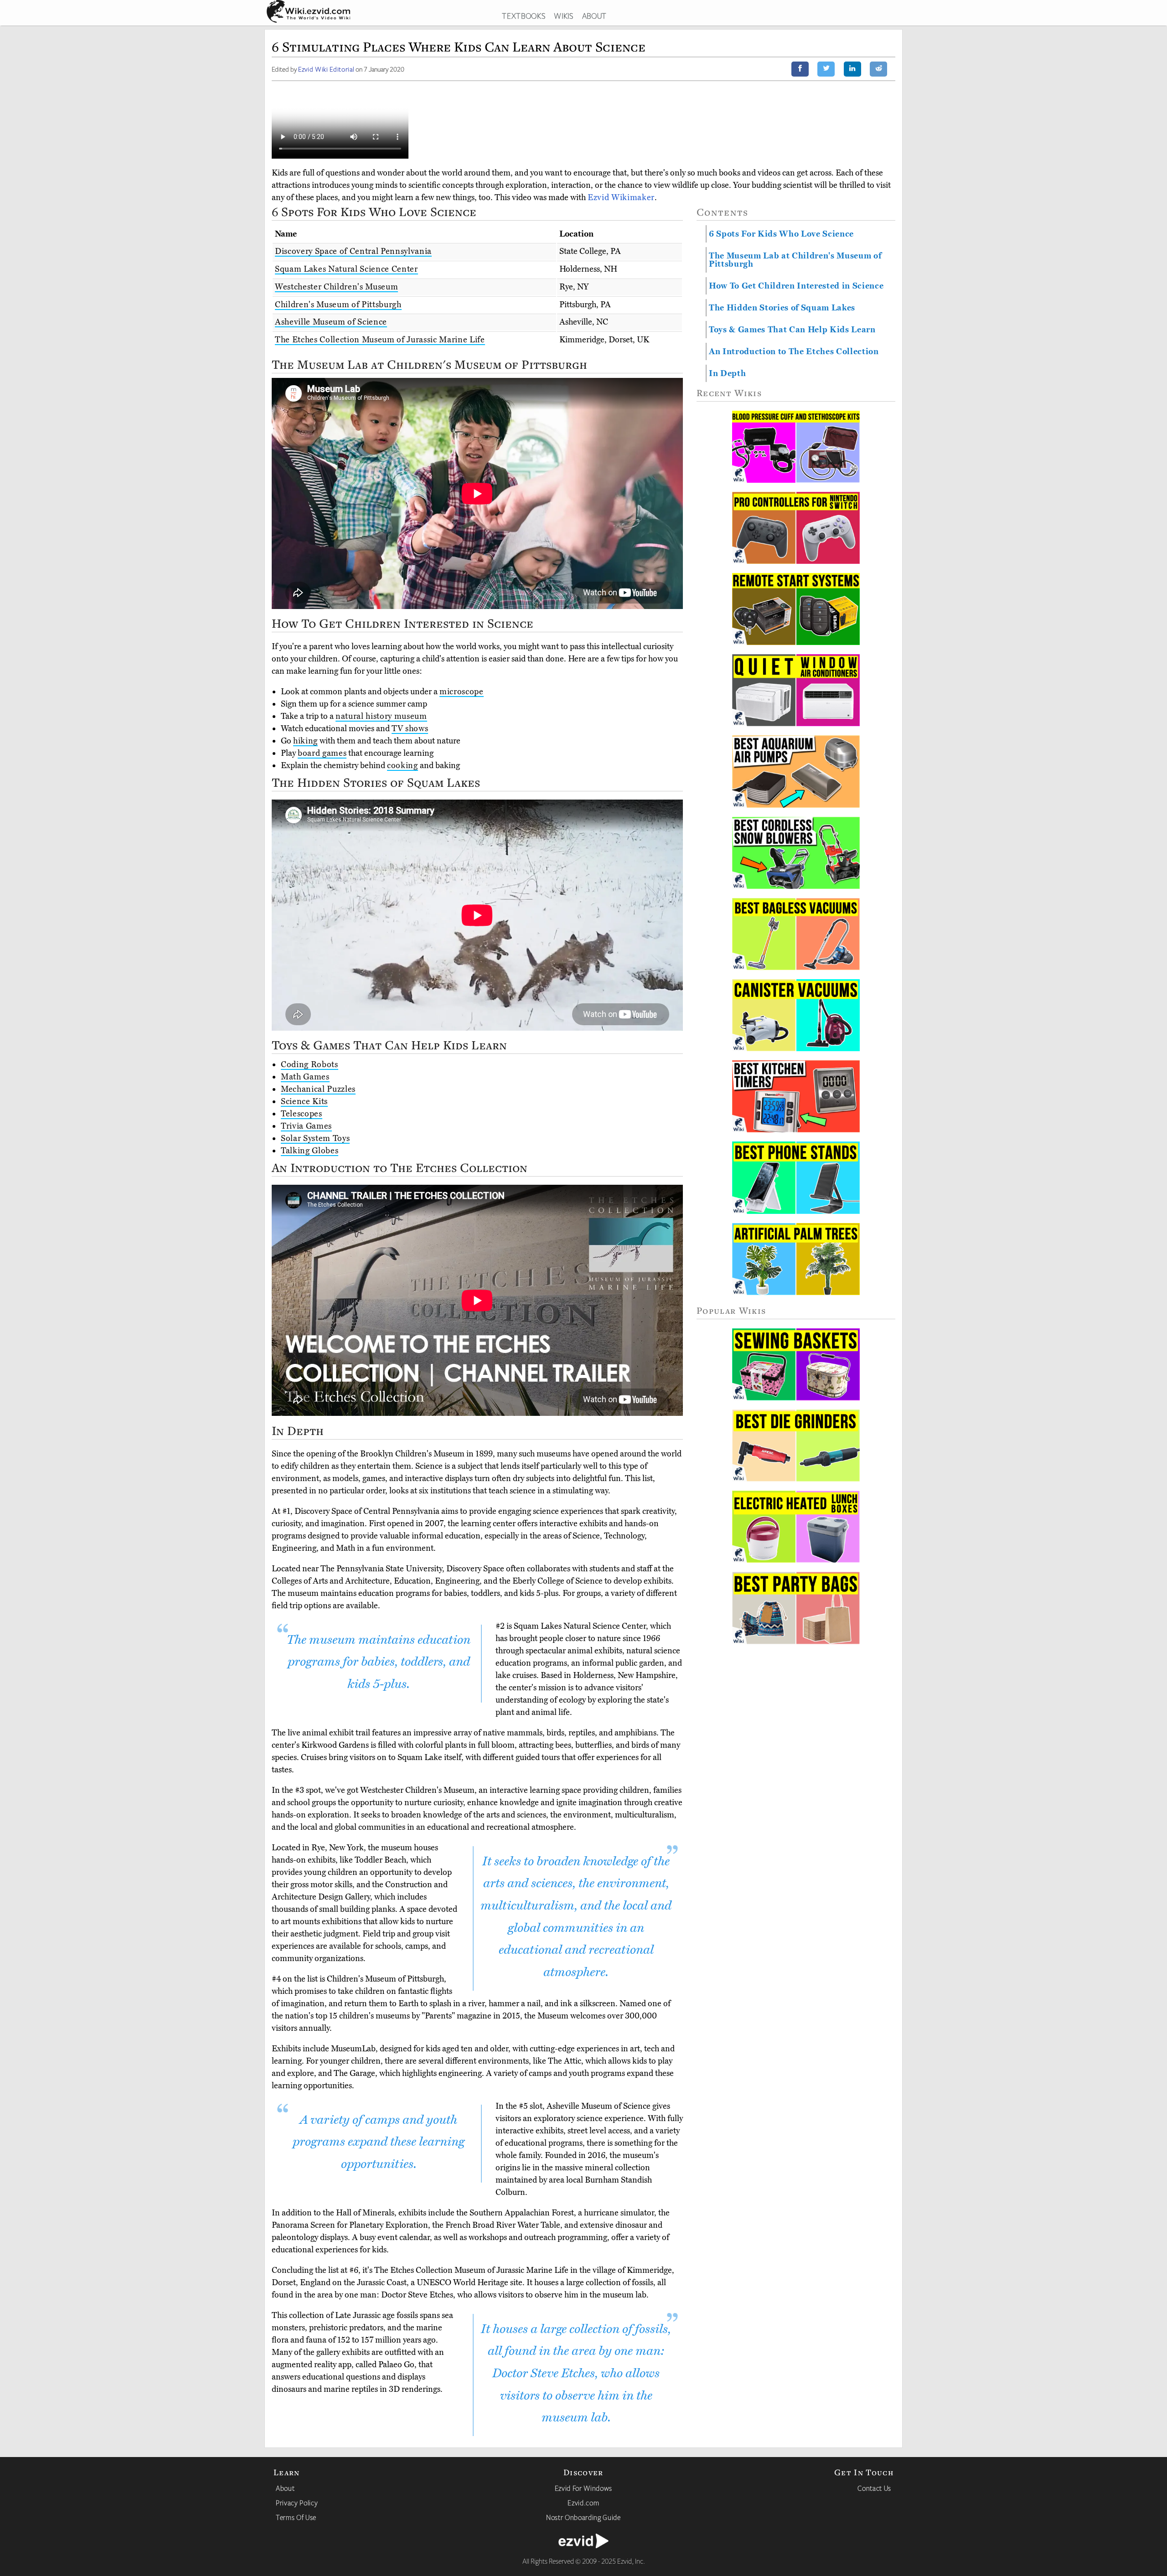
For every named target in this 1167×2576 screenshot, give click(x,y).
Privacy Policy (297, 2503)
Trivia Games (306, 1126)
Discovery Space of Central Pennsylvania (353, 251)
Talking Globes (310, 1151)
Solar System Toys (315, 1138)
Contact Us (874, 2488)
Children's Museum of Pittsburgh (338, 305)
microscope (462, 692)
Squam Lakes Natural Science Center (346, 269)
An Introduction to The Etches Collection (794, 351)
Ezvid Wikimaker (621, 197)
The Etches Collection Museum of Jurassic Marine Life (380, 340)
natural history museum (381, 716)
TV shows (410, 728)
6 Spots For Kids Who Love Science (781, 234)
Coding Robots (310, 1064)
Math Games (305, 1077)
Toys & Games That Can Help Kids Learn (792, 330)
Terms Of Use (296, 2517)
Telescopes (302, 1114)
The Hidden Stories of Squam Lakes (782, 308)
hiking (305, 741)
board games (322, 753)
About (285, 2488)
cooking (403, 765)
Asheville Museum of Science (331, 322)
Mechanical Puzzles (318, 1089)
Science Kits (304, 1101)
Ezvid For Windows (583, 2488)
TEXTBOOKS (524, 15)
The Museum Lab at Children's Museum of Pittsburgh (795, 260)
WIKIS (563, 15)
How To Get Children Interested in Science (796, 286)
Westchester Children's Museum (336, 287)
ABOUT (594, 15)
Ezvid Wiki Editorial (326, 69)
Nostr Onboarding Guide (583, 2517)
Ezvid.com (583, 2503)
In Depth (727, 373)
